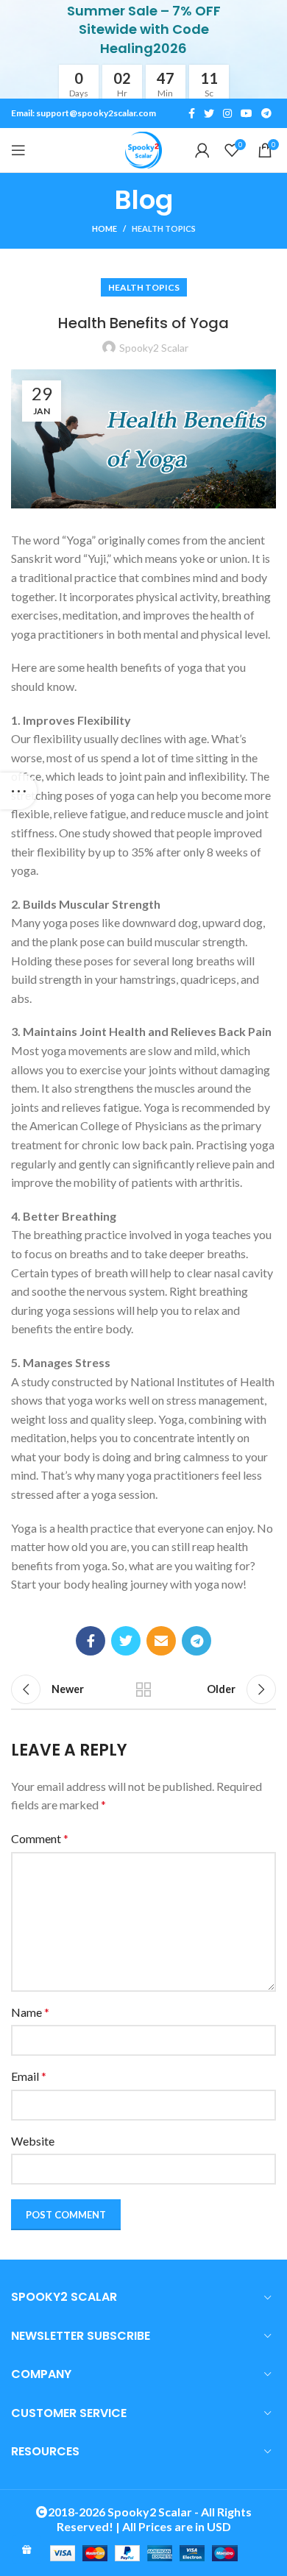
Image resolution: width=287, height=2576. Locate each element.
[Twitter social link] (209, 113)
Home (104, 228)
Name (30, 2012)
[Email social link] (161, 1641)
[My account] (202, 150)
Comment (40, 1838)
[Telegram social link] (266, 113)
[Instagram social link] (227, 113)
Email (29, 2076)
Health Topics (164, 228)
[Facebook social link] (192, 113)
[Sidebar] (18, 791)
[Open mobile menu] (18, 150)
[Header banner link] (143, 49)
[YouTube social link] (247, 113)
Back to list (143, 1689)
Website (33, 2141)
